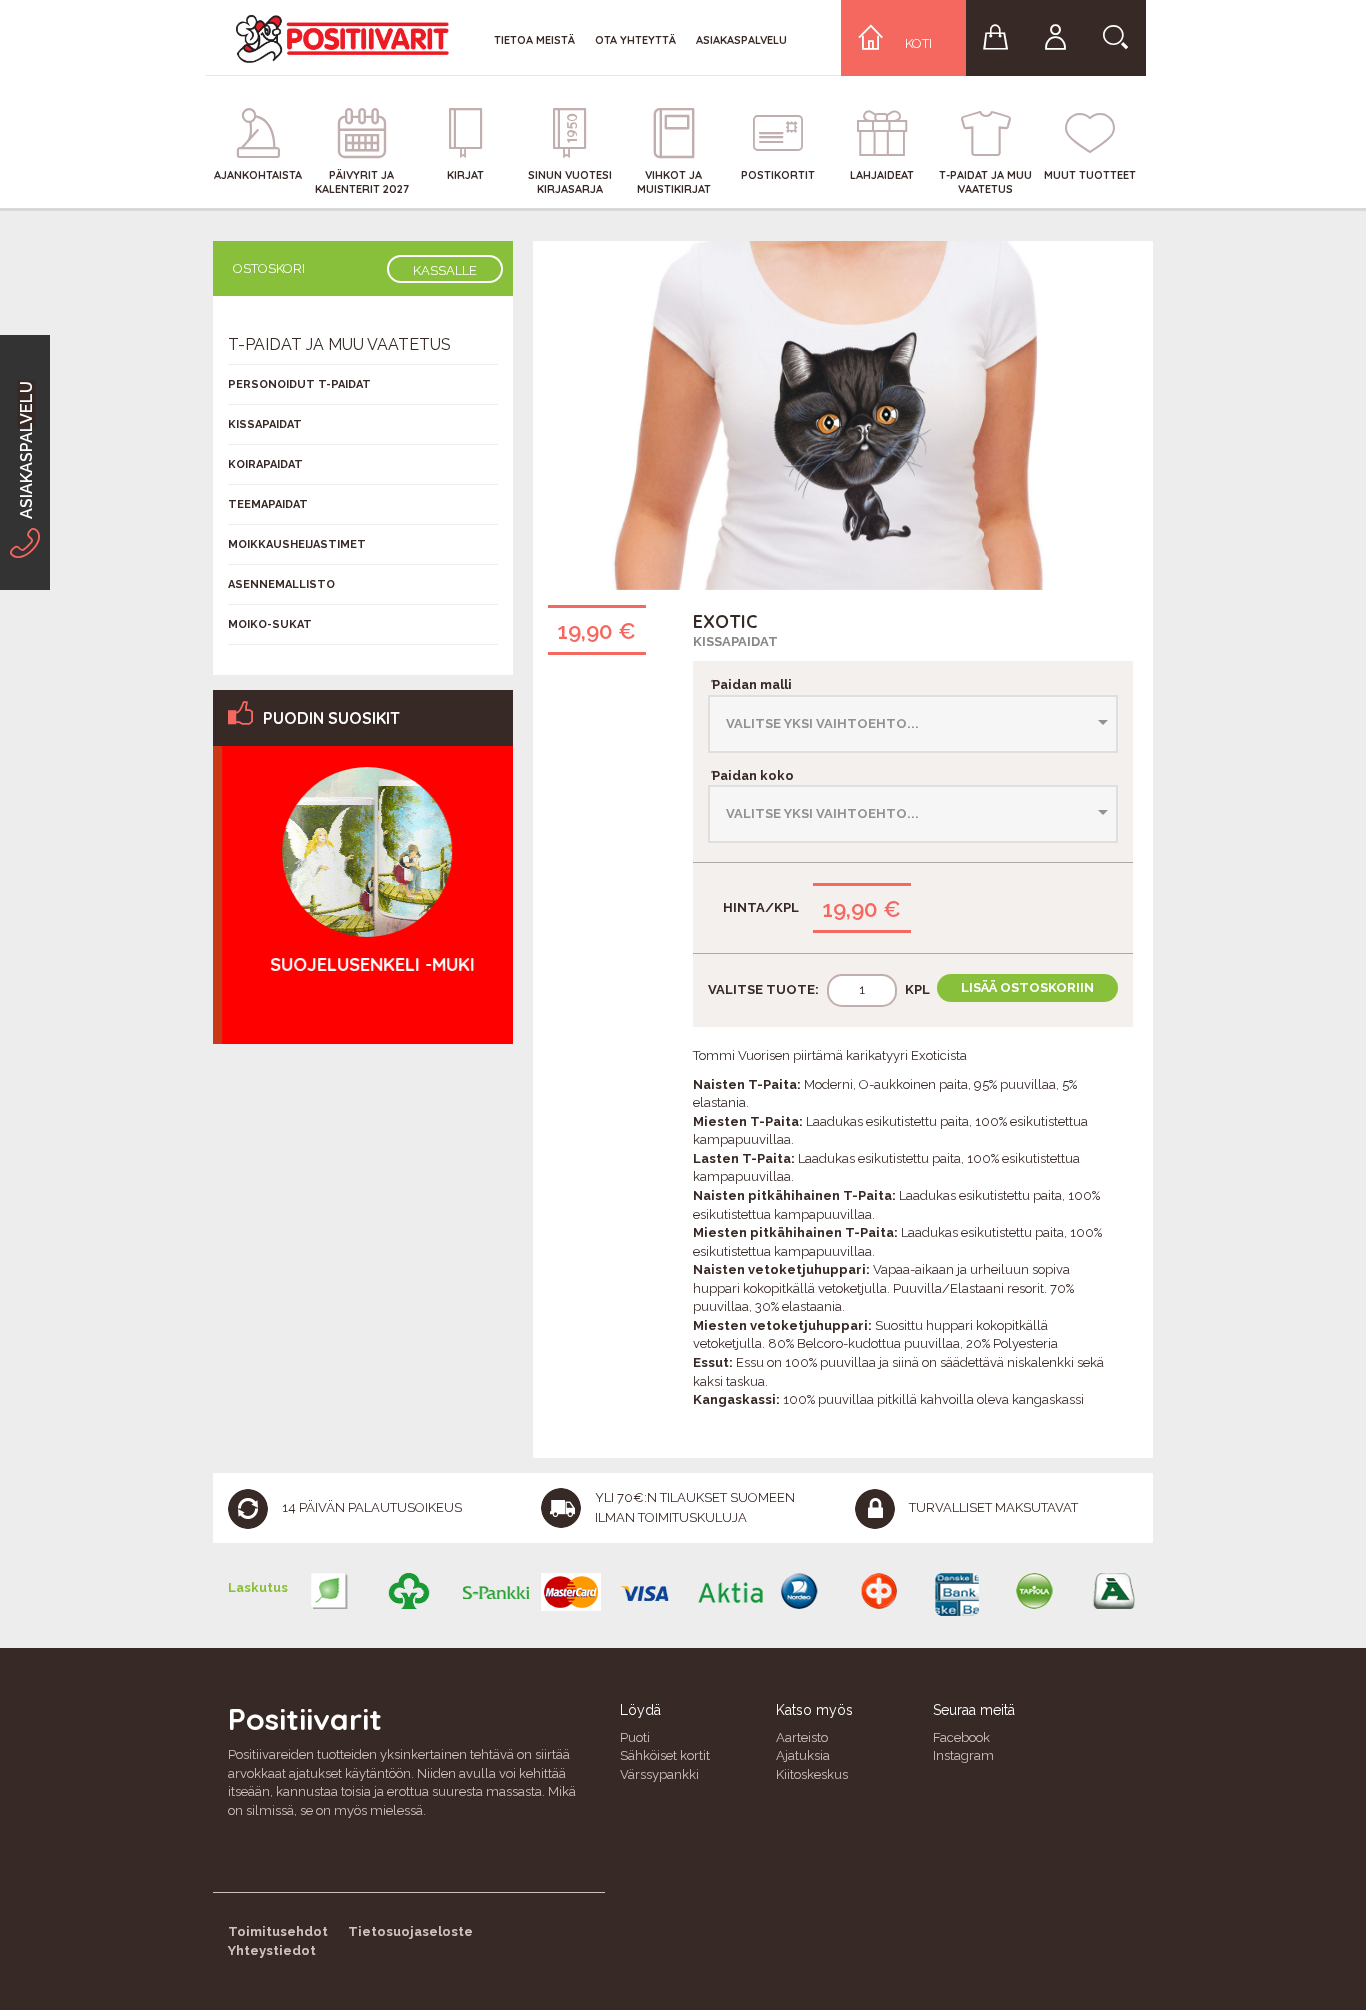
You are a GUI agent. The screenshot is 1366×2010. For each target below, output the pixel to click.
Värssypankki (659, 1774)
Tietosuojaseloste (410, 1931)
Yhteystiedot (272, 1950)
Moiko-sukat (270, 624)
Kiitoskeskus (812, 1774)
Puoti (635, 1737)
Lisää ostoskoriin (1027, 987)
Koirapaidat (265, 464)
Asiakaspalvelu (741, 40)
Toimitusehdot (278, 1931)
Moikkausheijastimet (297, 544)
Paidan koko (751, 775)
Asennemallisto (281, 584)
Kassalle (445, 270)
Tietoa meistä (534, 40)
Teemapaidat (268, 504)
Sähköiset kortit (665, 1755)
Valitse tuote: (763, 989)
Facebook (961, 1737)
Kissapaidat (735, 641)
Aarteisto (802, 1737)
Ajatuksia (803, 1755)
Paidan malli (750, 684)
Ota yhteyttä (635, 40)
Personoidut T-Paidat (299, 384)
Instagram (963, 1755)
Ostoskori (269, 268)
